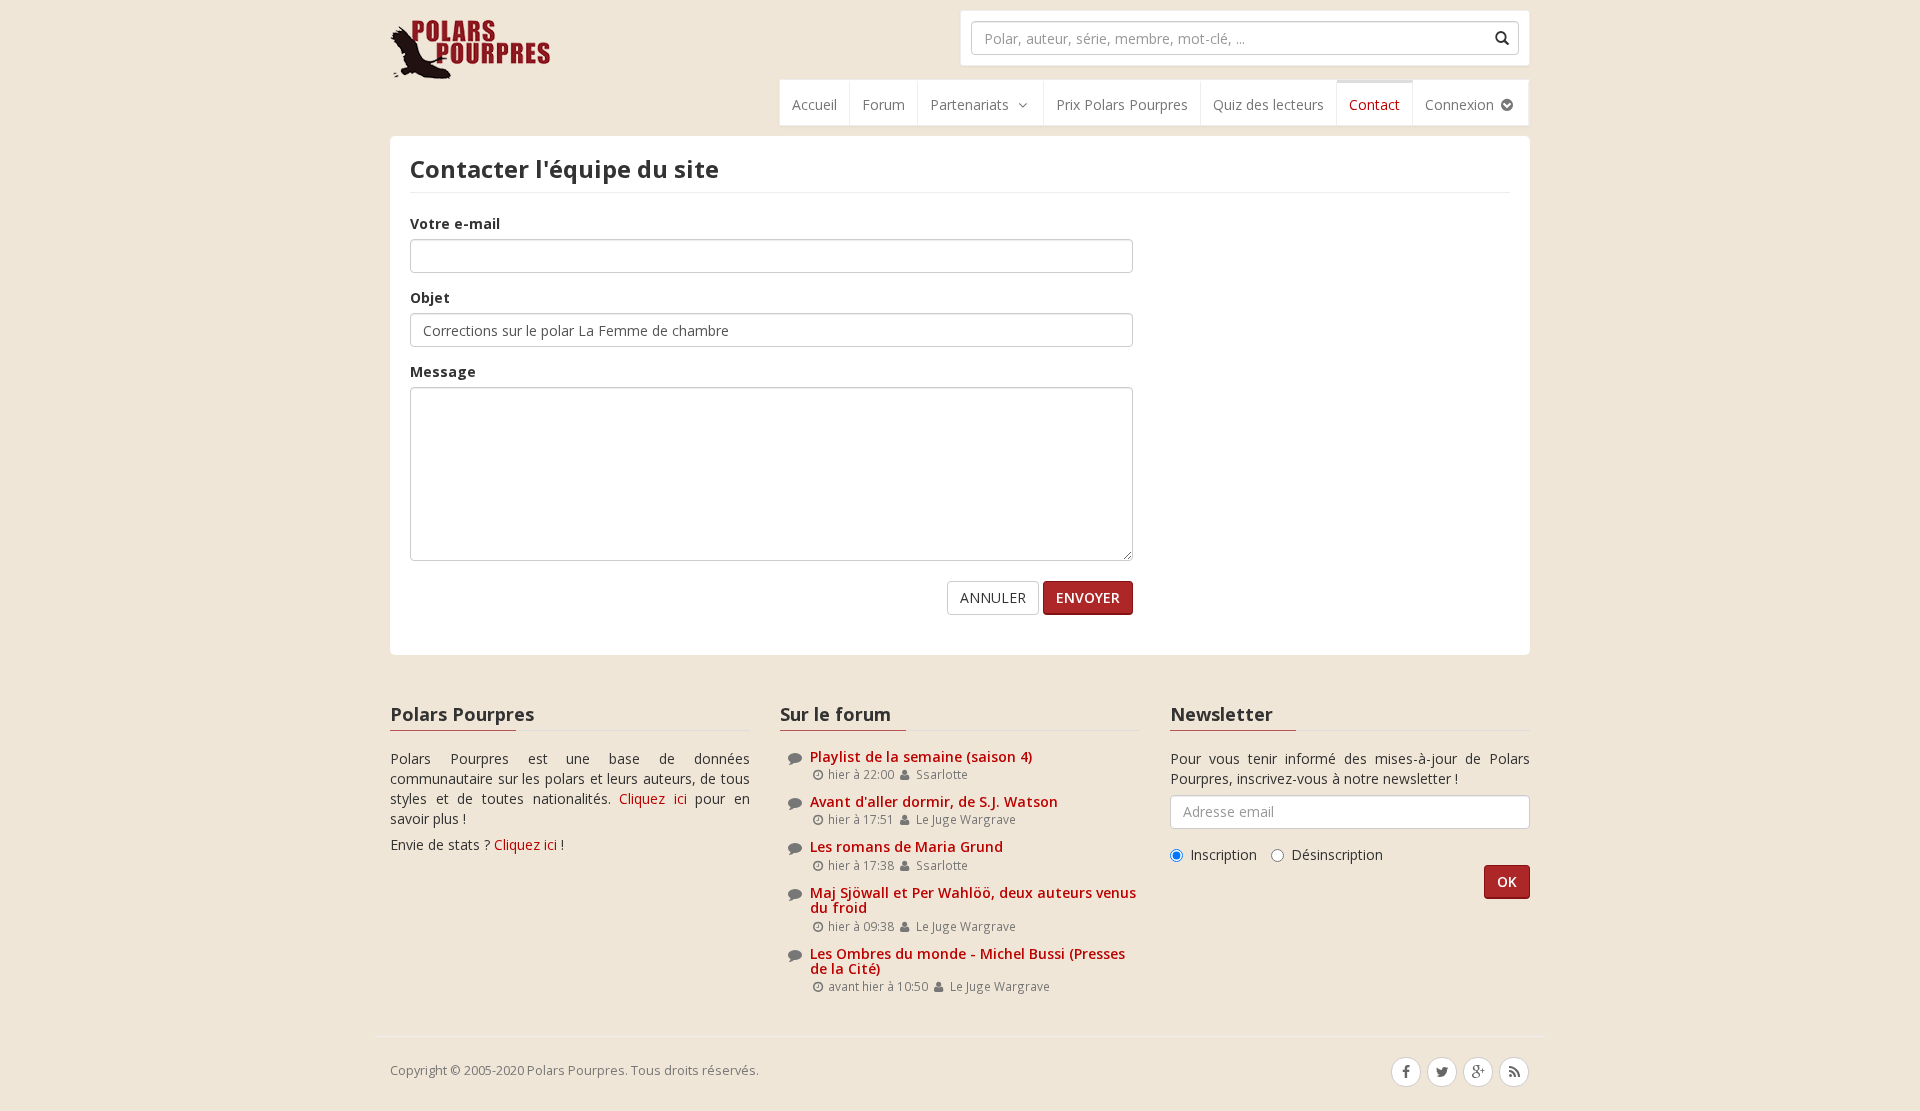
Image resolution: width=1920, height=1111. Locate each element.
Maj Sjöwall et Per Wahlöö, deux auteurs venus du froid (973, 900)
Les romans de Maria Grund (906, 846)
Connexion (1461, 104)
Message (443, 371)
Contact (1374, 104)
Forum (883, 104)
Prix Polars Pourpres (1122, 104)
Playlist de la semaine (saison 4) (921, 756)
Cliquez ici (653, 798)
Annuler (993, 597)
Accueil (814, 104)
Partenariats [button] (969, 104)
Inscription (1223, 854)
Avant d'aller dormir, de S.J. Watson (934, 801)
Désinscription (1337, 854)
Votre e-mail (455, 223)
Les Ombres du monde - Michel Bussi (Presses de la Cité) (967, 961)
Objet (430, 297)
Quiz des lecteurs (1268, 104)
